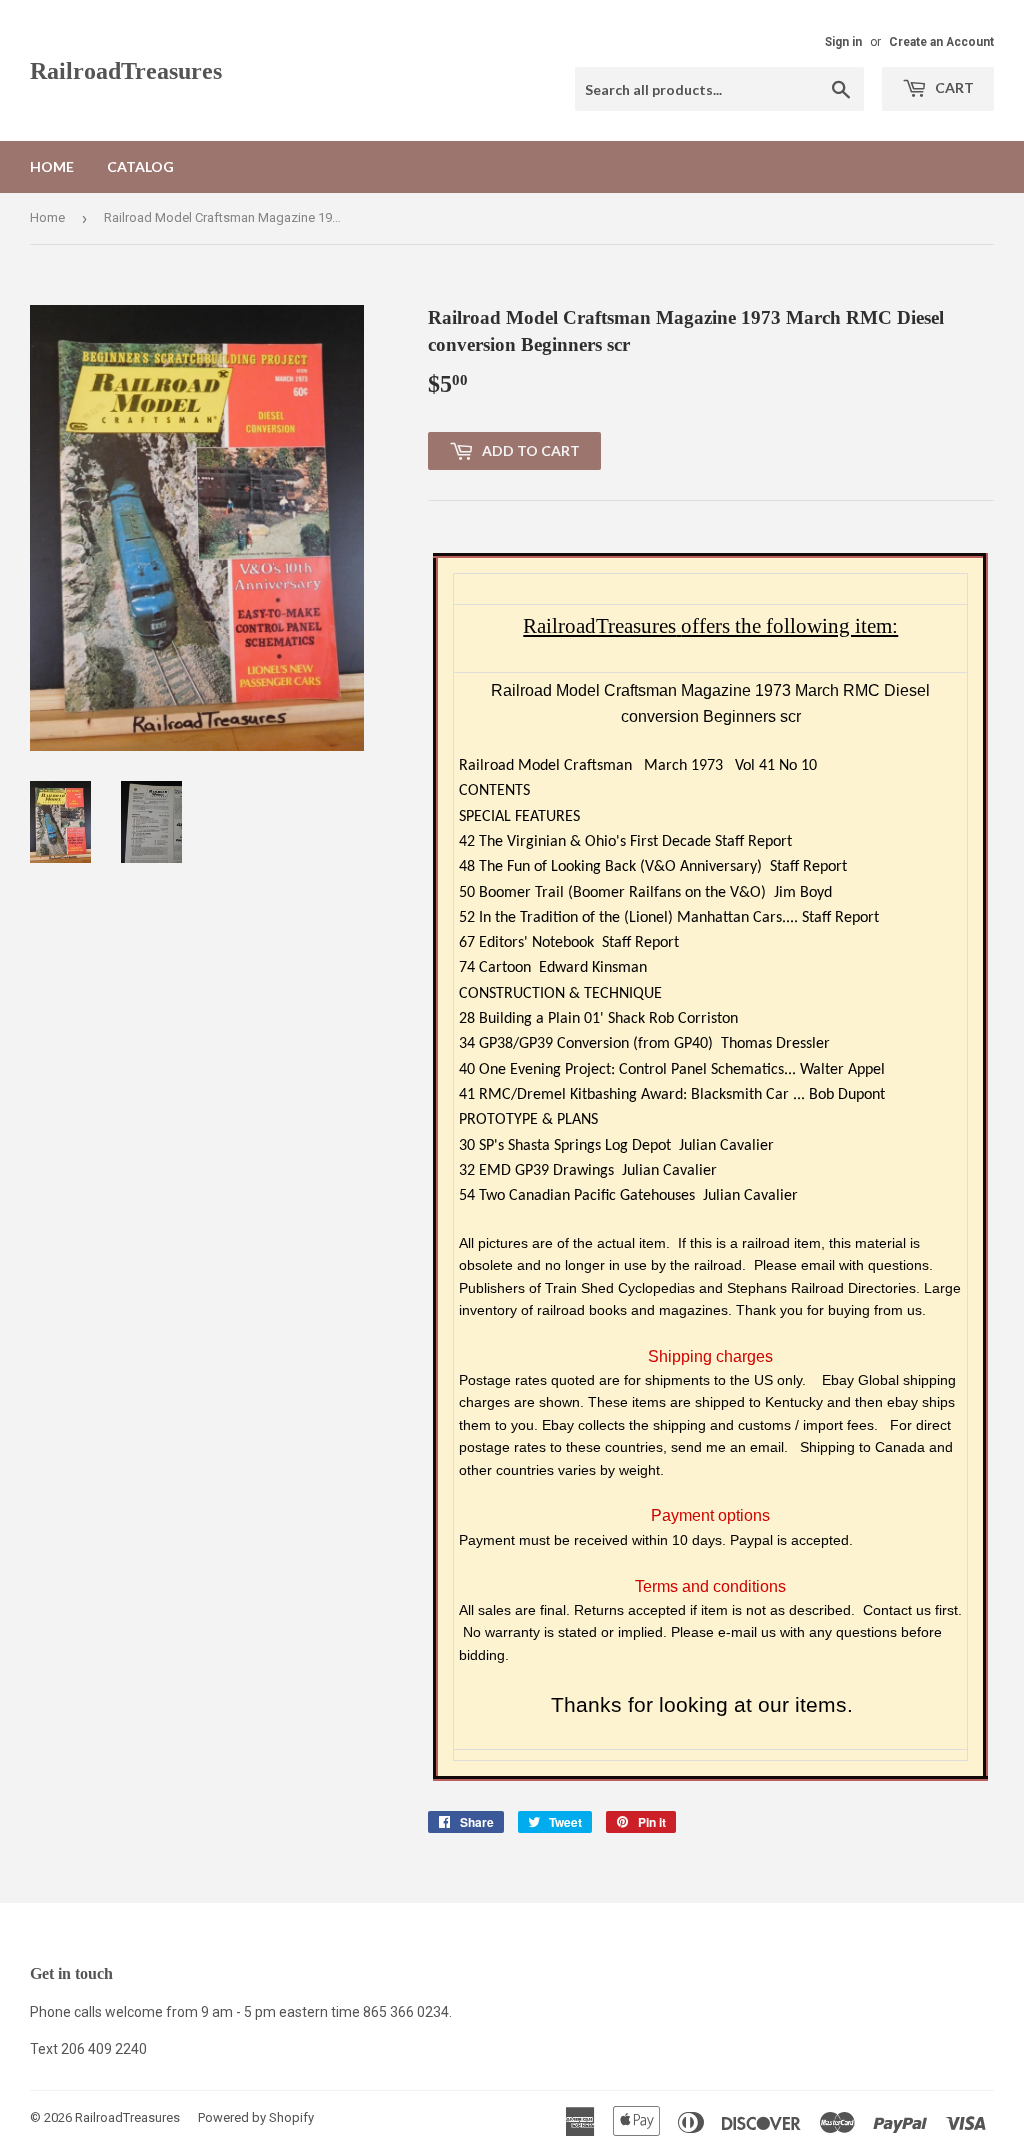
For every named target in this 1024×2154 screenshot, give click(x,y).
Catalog (140, 166)
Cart (953, 87)
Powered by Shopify (256, 2117)
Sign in (843, 42)
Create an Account (941, 42)
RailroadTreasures (126, 70)
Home (52, 166)
